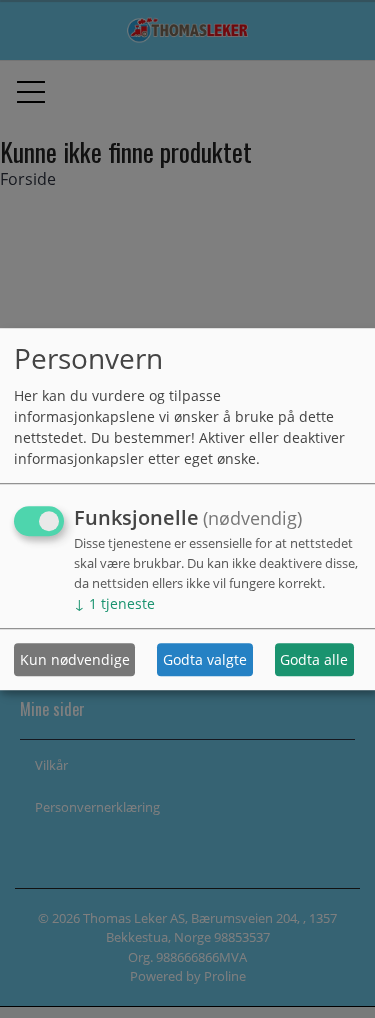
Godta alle (314, 659)
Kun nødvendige (75, 659)
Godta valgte (205, 659)
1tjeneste (114, 604)
